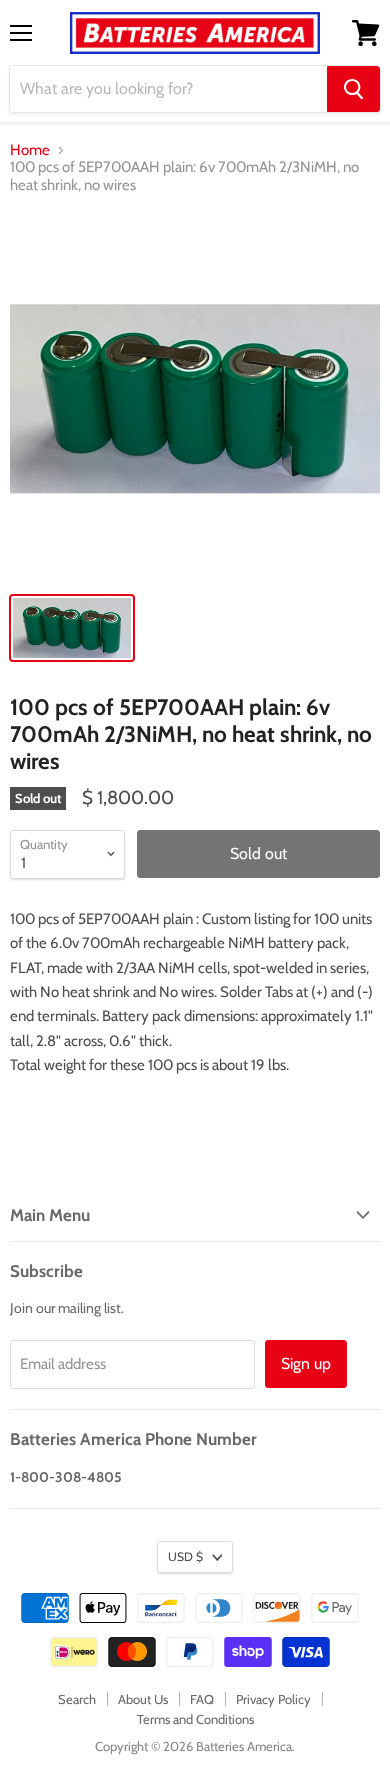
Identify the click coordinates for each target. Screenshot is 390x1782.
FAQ (202, 1699)
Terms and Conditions (195, 1719)
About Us (143, 1699)
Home (30, 150)
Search (77, 1699)
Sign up (306, 1363)
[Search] (353, 89)
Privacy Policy (273, 1699)
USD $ (185, 1556)
